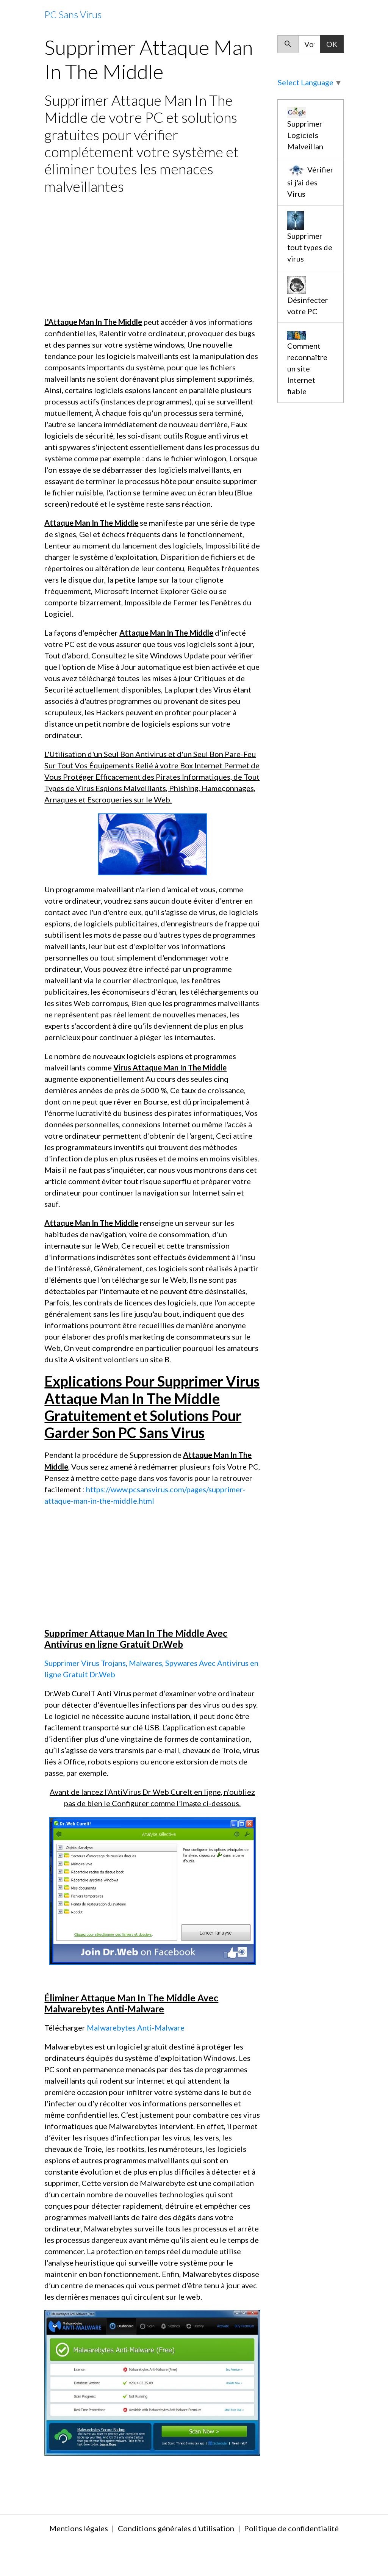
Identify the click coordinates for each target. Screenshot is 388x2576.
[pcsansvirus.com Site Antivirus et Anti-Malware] (153, 843)
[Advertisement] (152, 255)
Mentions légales (79, 2528)
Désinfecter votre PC (308, 306)
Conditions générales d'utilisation (176, 2528)
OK (332, 44)
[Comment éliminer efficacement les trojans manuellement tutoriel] (153, 1890)
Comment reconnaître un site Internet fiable (307, 368)
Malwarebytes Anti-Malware (136, 2028)
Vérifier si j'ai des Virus (310, 182)
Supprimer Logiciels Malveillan (305, 135)
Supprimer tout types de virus (310, 247)
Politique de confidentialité (291, 2528)
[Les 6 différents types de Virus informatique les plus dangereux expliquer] (152, 2382)
